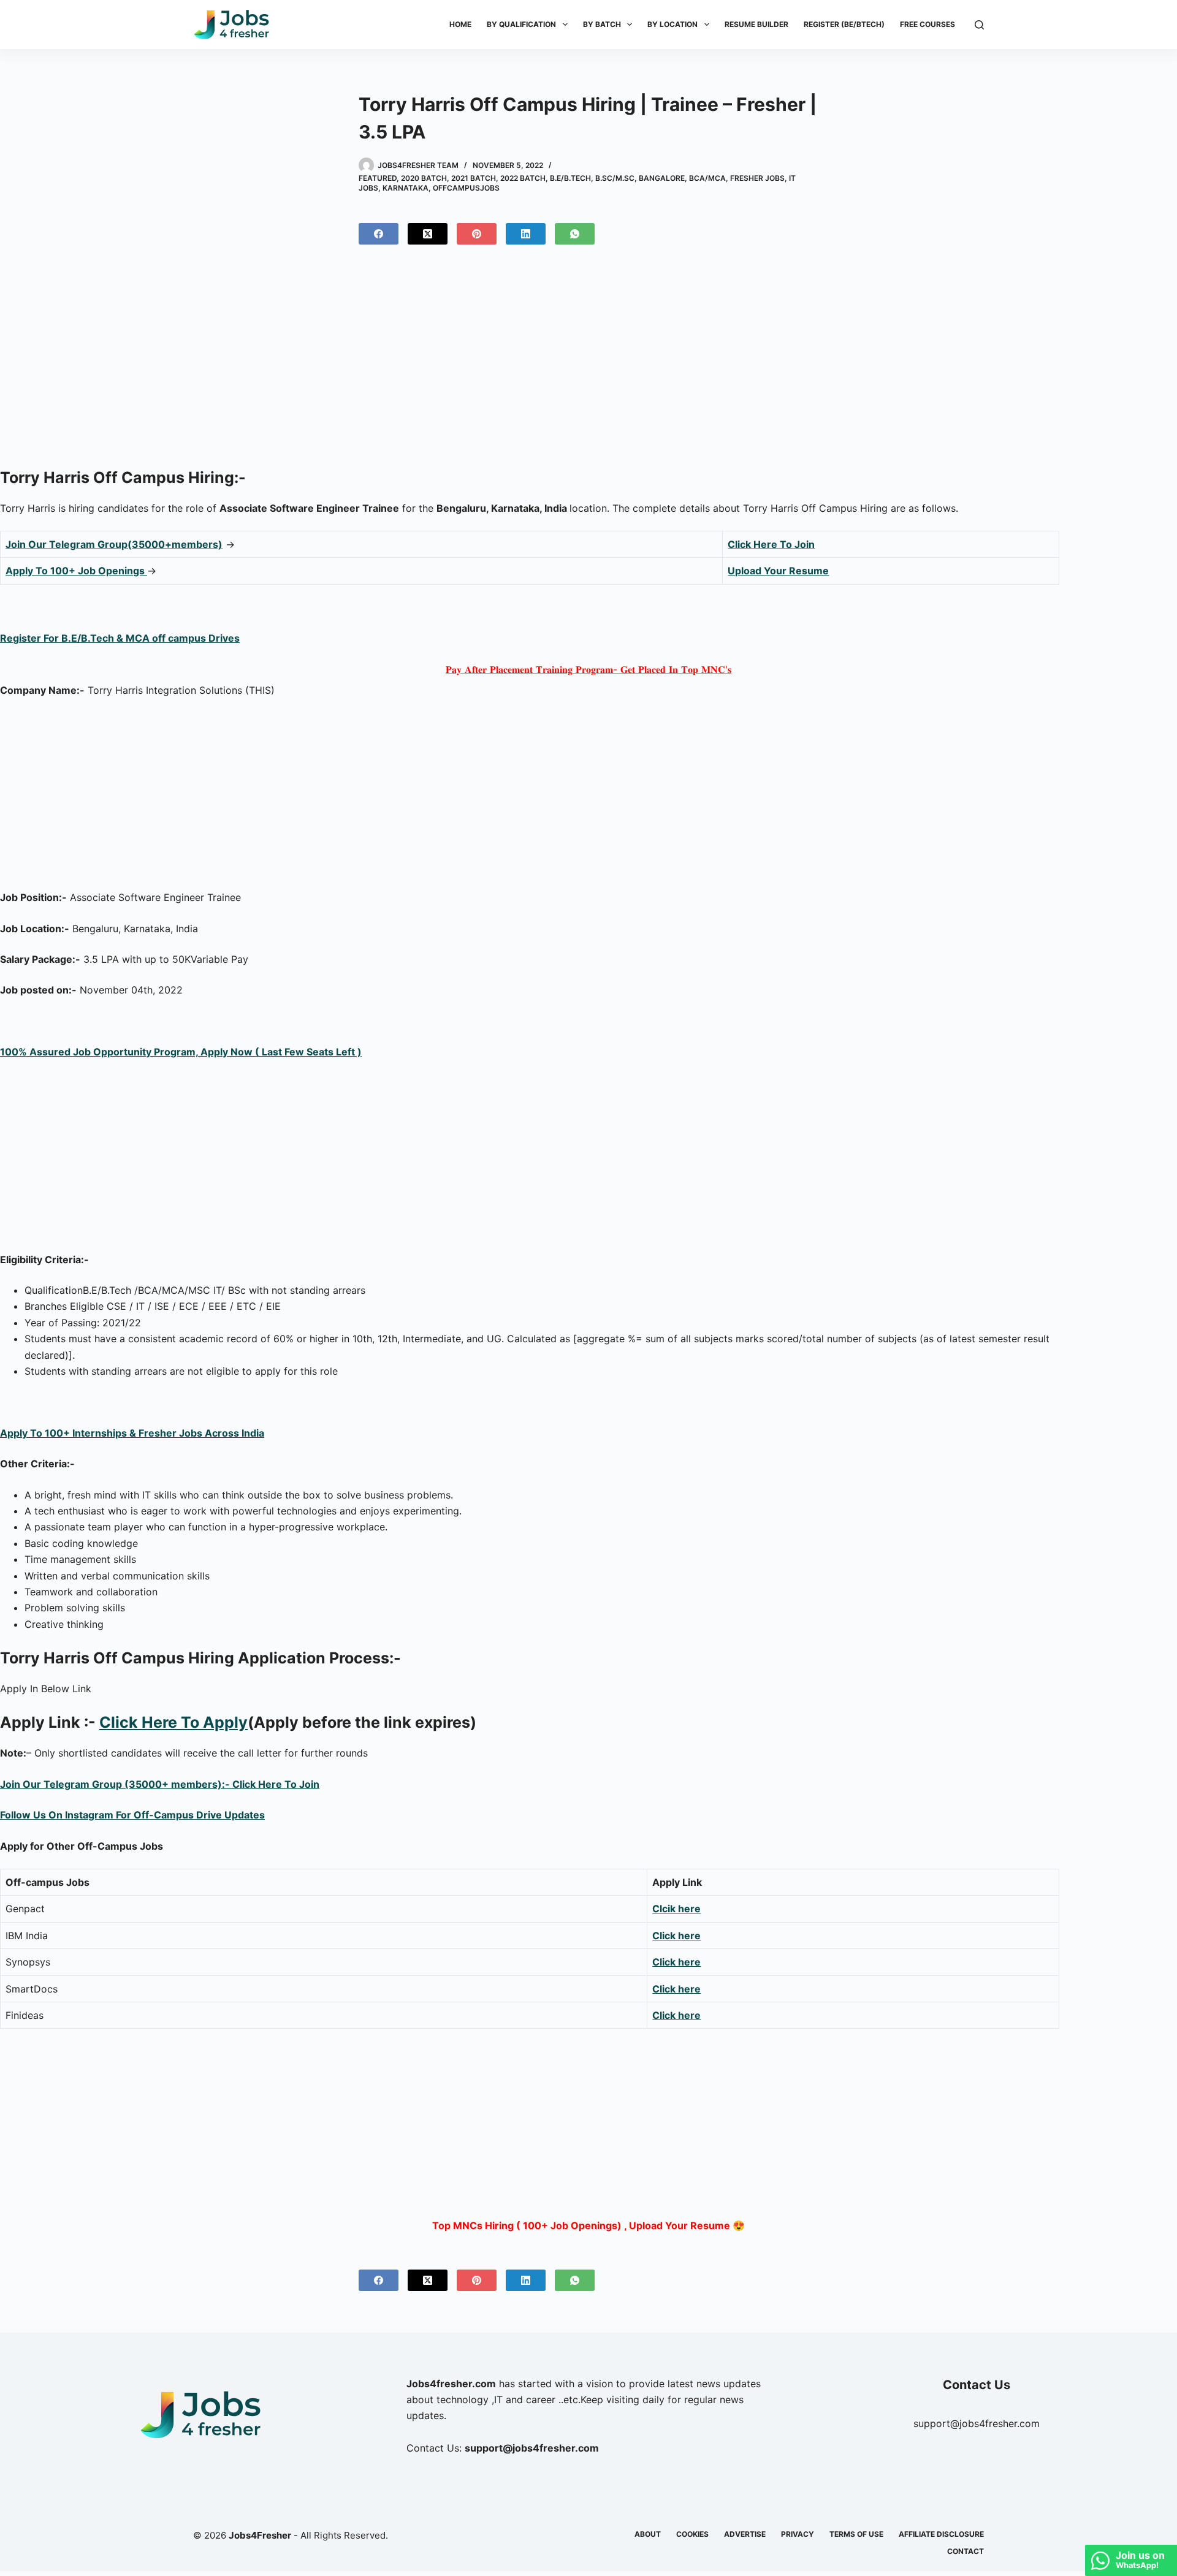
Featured (378, 178)
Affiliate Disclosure (941, 2534)
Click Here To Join (771, 544)
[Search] (979, 25)
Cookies (692, 2534)
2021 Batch (474, 178)
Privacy (798, 2534)
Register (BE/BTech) (844, 24)
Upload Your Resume (778, 571)
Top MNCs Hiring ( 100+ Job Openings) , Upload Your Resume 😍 (588, 2225)
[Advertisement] (588, 361)
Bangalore (662, 178)
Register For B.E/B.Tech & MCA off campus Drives (120, 638)
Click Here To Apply (173, 1722)
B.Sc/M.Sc (615, 178)
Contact (966, 2551)
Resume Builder (756, 24)
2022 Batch (523, 178)
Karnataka (406, 188)
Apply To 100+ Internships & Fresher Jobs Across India (132, 1433)
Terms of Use (856, 2534)
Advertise (745, 2534)
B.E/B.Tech (570, 178)
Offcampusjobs (466, 188)
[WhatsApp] (575, 234)
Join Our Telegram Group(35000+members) (114, 544)
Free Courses (928, 24)
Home (460, 24)
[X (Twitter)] (428, 234)
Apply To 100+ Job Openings (76, 571)
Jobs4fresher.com (451, 2384)
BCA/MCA (707, 178)
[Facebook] (379, 234)
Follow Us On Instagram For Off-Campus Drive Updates (132, 1815)
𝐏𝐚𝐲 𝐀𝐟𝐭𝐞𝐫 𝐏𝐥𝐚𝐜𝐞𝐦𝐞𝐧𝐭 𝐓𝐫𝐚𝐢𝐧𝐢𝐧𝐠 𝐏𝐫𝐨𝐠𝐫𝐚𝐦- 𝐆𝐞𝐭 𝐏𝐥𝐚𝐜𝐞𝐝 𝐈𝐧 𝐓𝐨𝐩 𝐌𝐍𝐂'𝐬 (588, 669)
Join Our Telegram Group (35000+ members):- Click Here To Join (160, 1784)
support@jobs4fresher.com (977, 2423)
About (648, 2534)
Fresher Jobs (757, 178)
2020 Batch (424, 178)
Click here (676, 1962)
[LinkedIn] (526, 234)
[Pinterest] (477, 234)
